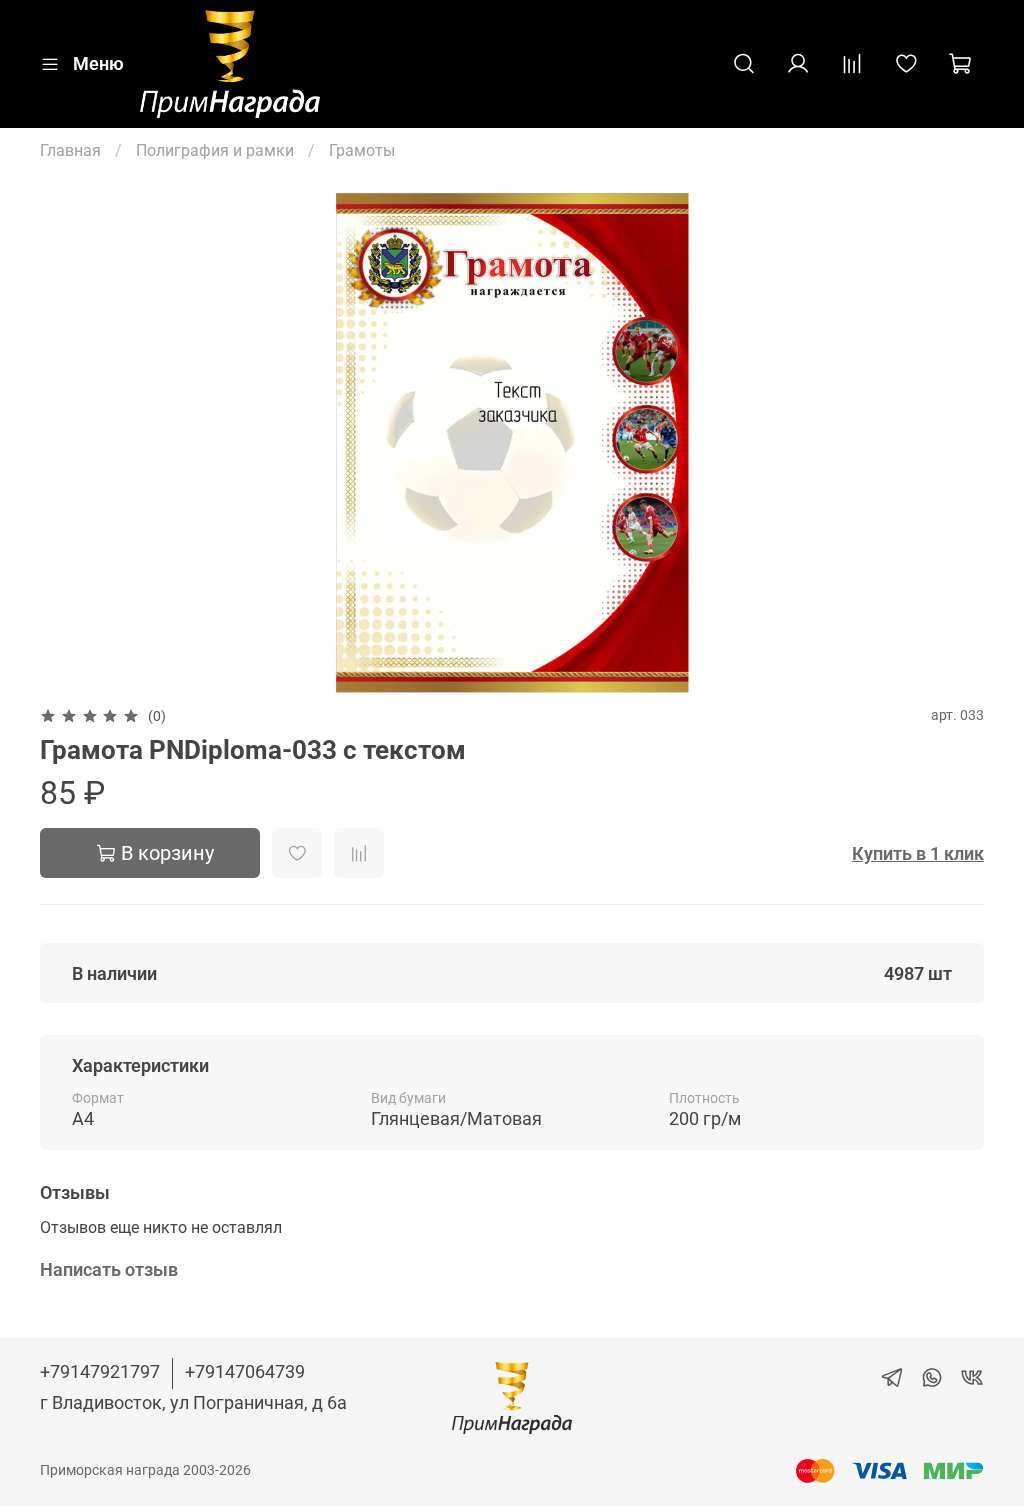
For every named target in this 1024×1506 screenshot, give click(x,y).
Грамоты (362, 150)
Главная (70, 150)
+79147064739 (245, 1371)
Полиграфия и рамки (215, 150)
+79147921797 (100, 1371)
